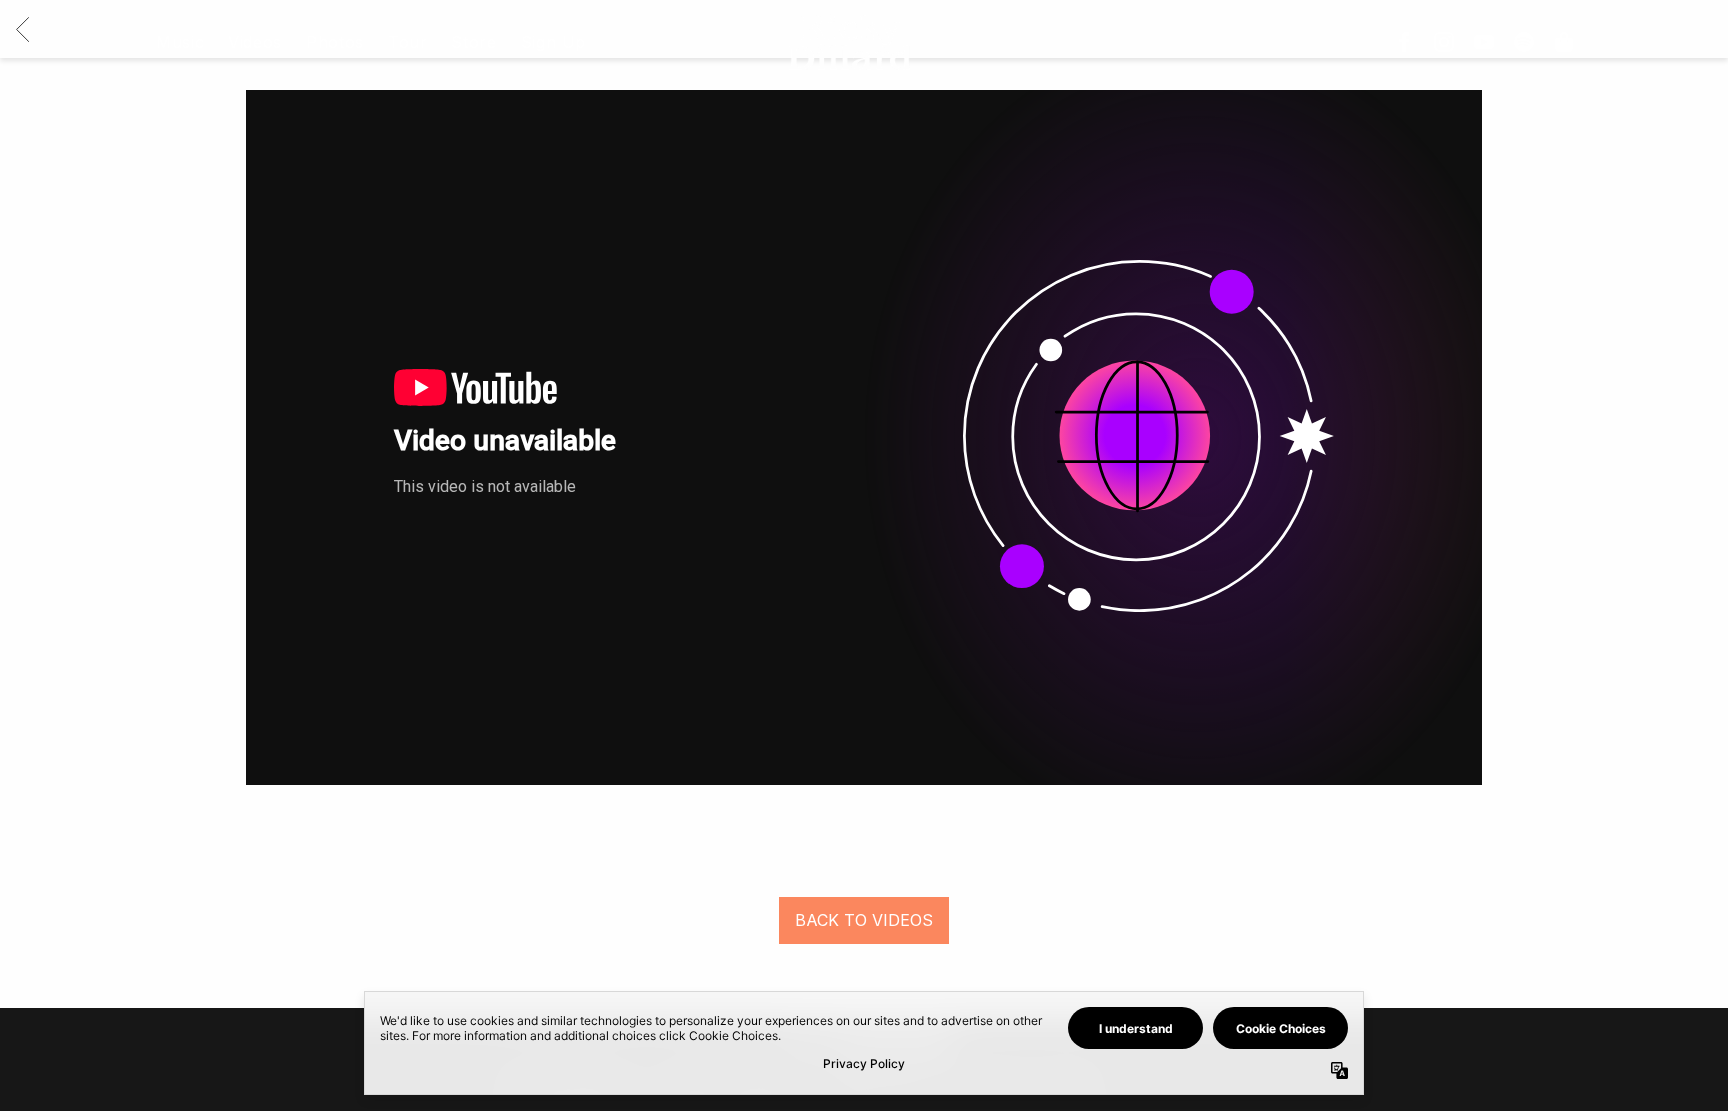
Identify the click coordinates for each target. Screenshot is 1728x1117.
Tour (408, 42)
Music (180, 42)
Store (473, 42)
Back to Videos (864, 920)
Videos (255, 42)
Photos (335, 42)
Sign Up (553, 42)
